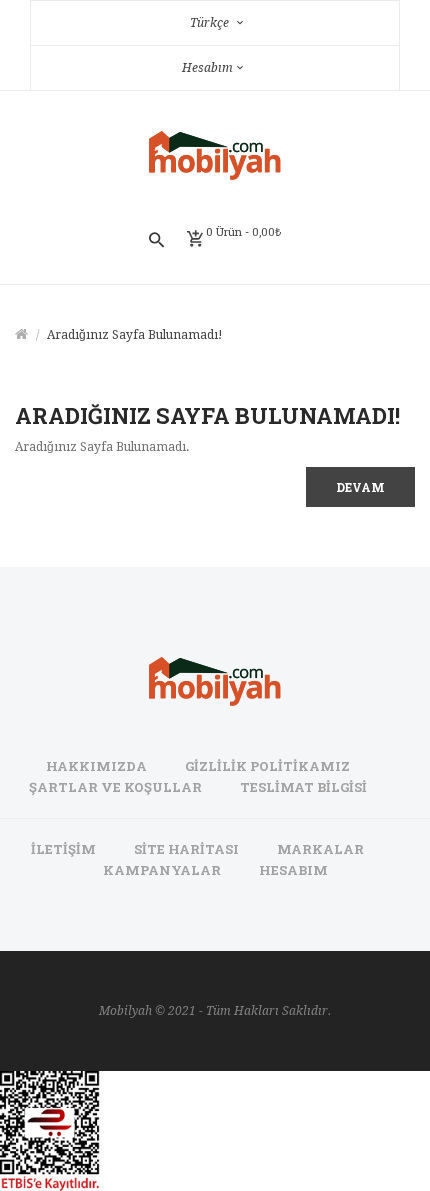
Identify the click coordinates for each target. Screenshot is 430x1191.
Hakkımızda (96, 766)
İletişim (63, 849)
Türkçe (211, 23)
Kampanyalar (162, 870)
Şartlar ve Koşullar (115, 787)
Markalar (320, 849)
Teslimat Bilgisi (303, 787)
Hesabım (293, 870)
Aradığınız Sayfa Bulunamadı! (135, 335)
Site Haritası (186, 849)
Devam (360, 487)
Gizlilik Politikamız (267, 766)
